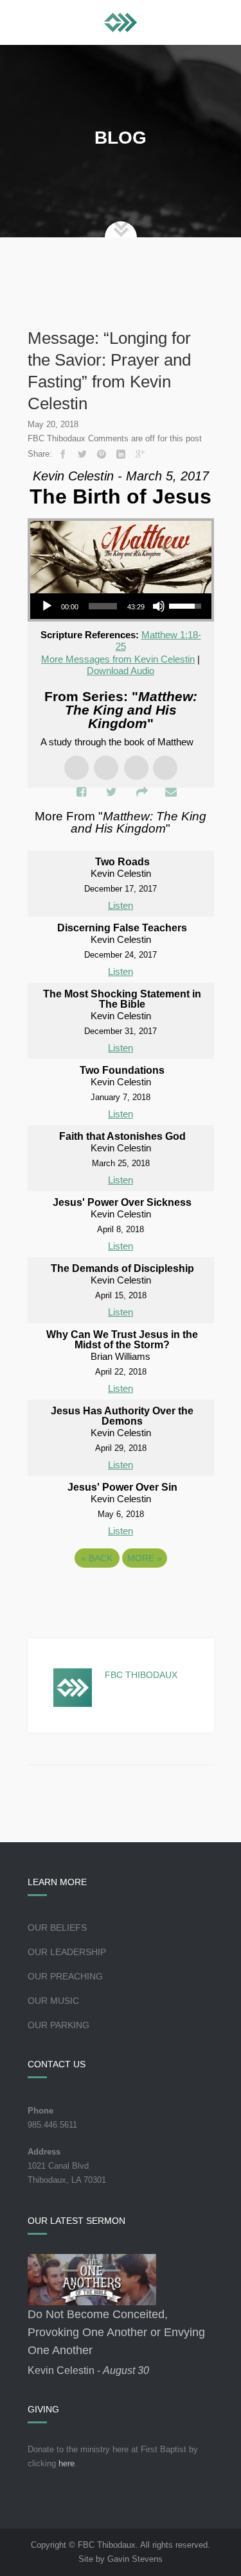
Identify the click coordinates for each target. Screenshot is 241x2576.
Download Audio (121, 671)
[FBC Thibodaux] (121, 22)
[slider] (103, 606)
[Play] (47, 606)
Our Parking (58, 2025)
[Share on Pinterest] (102, 454)
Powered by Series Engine (121, 1593)
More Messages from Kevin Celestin (118, 659)
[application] (121, 606)
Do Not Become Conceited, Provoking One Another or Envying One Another (116, 2332)
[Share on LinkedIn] (121, 454)
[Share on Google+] (140, 454)
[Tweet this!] (82, 454)
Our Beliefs (57, 1928)
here (67, 2463)
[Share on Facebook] (63, 454)
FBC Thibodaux (141, 1675)
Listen (121, 905)
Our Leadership (67, 1952)
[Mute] (159, 606)
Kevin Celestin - (88, 2370)
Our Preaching (65, 1976)
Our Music (53, 2001)
